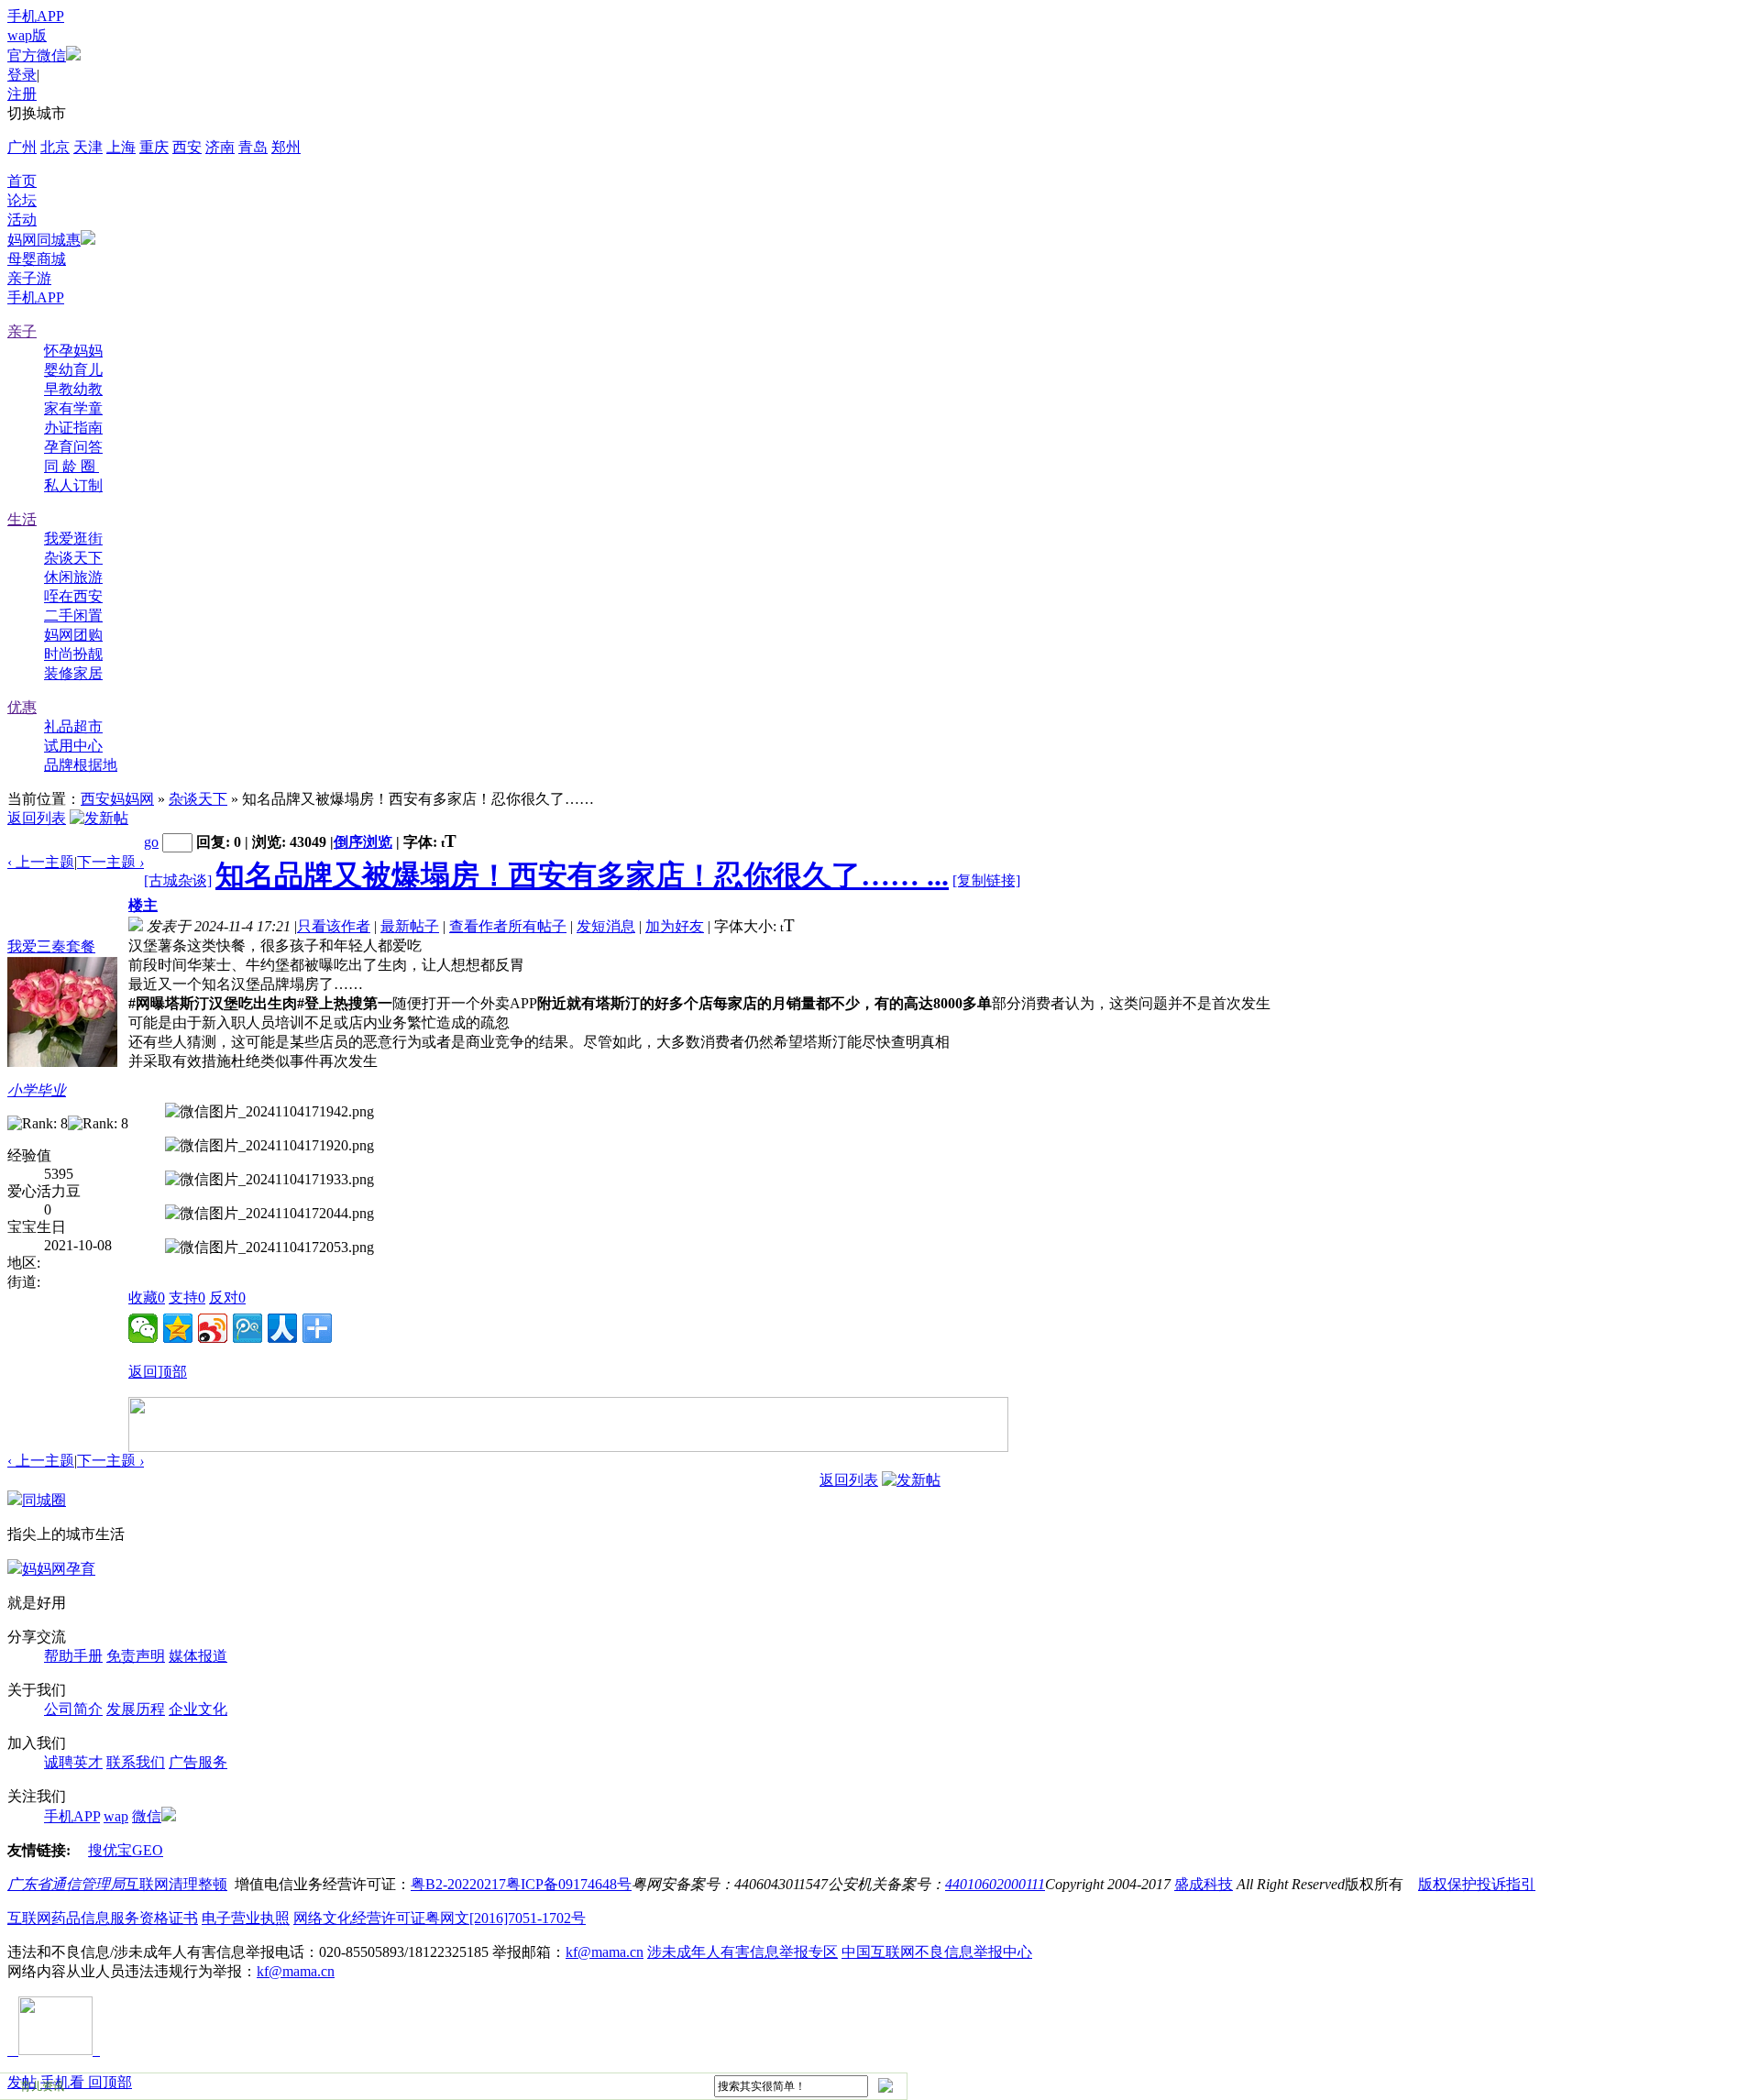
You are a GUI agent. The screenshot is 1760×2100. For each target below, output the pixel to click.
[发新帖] (99, 818)
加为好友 (675, 926)
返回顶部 (158, 1372)
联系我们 (136, 1762)
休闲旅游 (73, 577)
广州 (22, 147)
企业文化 (198, 1709)
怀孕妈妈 (73, 351)
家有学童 (73, 408)
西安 (187, 147)
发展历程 (136, 1709)
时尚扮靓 (73, 654)
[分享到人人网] (282, 1328)
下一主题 (110, 862)
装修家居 (73, 673)
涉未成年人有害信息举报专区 (742, 1952)
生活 (22, 519)
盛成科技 (1204, 1884)
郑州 (286, 147)
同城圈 (44, 1500)
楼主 (143, 905)
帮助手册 (73, 1656)
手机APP (36, 16)
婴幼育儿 (73, 370)
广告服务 (198, 1762)
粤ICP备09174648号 (569, 1884)
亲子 (22, 331)
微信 (147, 1816)
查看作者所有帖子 (508, 926)
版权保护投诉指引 (1477, 1884)
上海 (121, 147)
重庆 (154, 147)
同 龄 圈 (71, 466)
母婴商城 (37, 259)
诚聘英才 (73, 1762)
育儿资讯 (42, 2086)
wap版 (27, 35)
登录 (22, 75)
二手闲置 (73, 616)
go (151, 842)
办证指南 (73, 428)
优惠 (22, 707)
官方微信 (37, 55)
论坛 (22, 200)
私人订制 (73, 485)
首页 (22, 181)
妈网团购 (73, 635)
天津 (88, 147)
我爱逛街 (73, 539)
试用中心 (73, 746)
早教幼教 (73, 389)
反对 (227, 1297)
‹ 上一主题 (41, 862)
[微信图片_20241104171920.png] (269, 1146)
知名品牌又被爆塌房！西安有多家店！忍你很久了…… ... (582, 875)
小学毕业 (37, 1090)
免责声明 (136, 1656)
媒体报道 (198, 1656)
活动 (22, 220)
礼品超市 (73, 726)
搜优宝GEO (126, 1850)
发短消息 (606, 926)
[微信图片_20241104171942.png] (269, 1112)
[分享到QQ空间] (178, 1328)
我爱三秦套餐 (51, 946)
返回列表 (37, 818)
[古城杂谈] (178, 880)
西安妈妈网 (117, 799)
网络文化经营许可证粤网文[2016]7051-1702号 (440, 1918)
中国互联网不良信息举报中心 (937, 1952)
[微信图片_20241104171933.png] (269, 1180)
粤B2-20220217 (458, 1884)
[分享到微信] (143, 1328)
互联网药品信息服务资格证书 (103, 1918)
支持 (187, 1297)
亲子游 (29, 278)
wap (116, 1816)
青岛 (253, 147)
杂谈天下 (73, 558)
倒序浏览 (363, 842)
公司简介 (73, 1709)
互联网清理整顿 (176, 1884)
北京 (55, 147)
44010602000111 (995, 1884)
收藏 (147, 1297)
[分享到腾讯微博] (247, 1328)
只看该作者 (334, 926)
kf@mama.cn (605, 1952)
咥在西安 (73, 596)
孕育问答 (73, 447)
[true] (885, 2085)
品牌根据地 (81, 765)
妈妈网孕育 (59, 1569)
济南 (220, 147)
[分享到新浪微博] (213, 1328)
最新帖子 (410, 926)
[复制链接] (986, 880)
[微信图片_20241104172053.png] (269, 1248)
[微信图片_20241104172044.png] (269, 1214)
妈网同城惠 (44, 240)
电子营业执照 (246, 1918)
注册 (22, 94)
